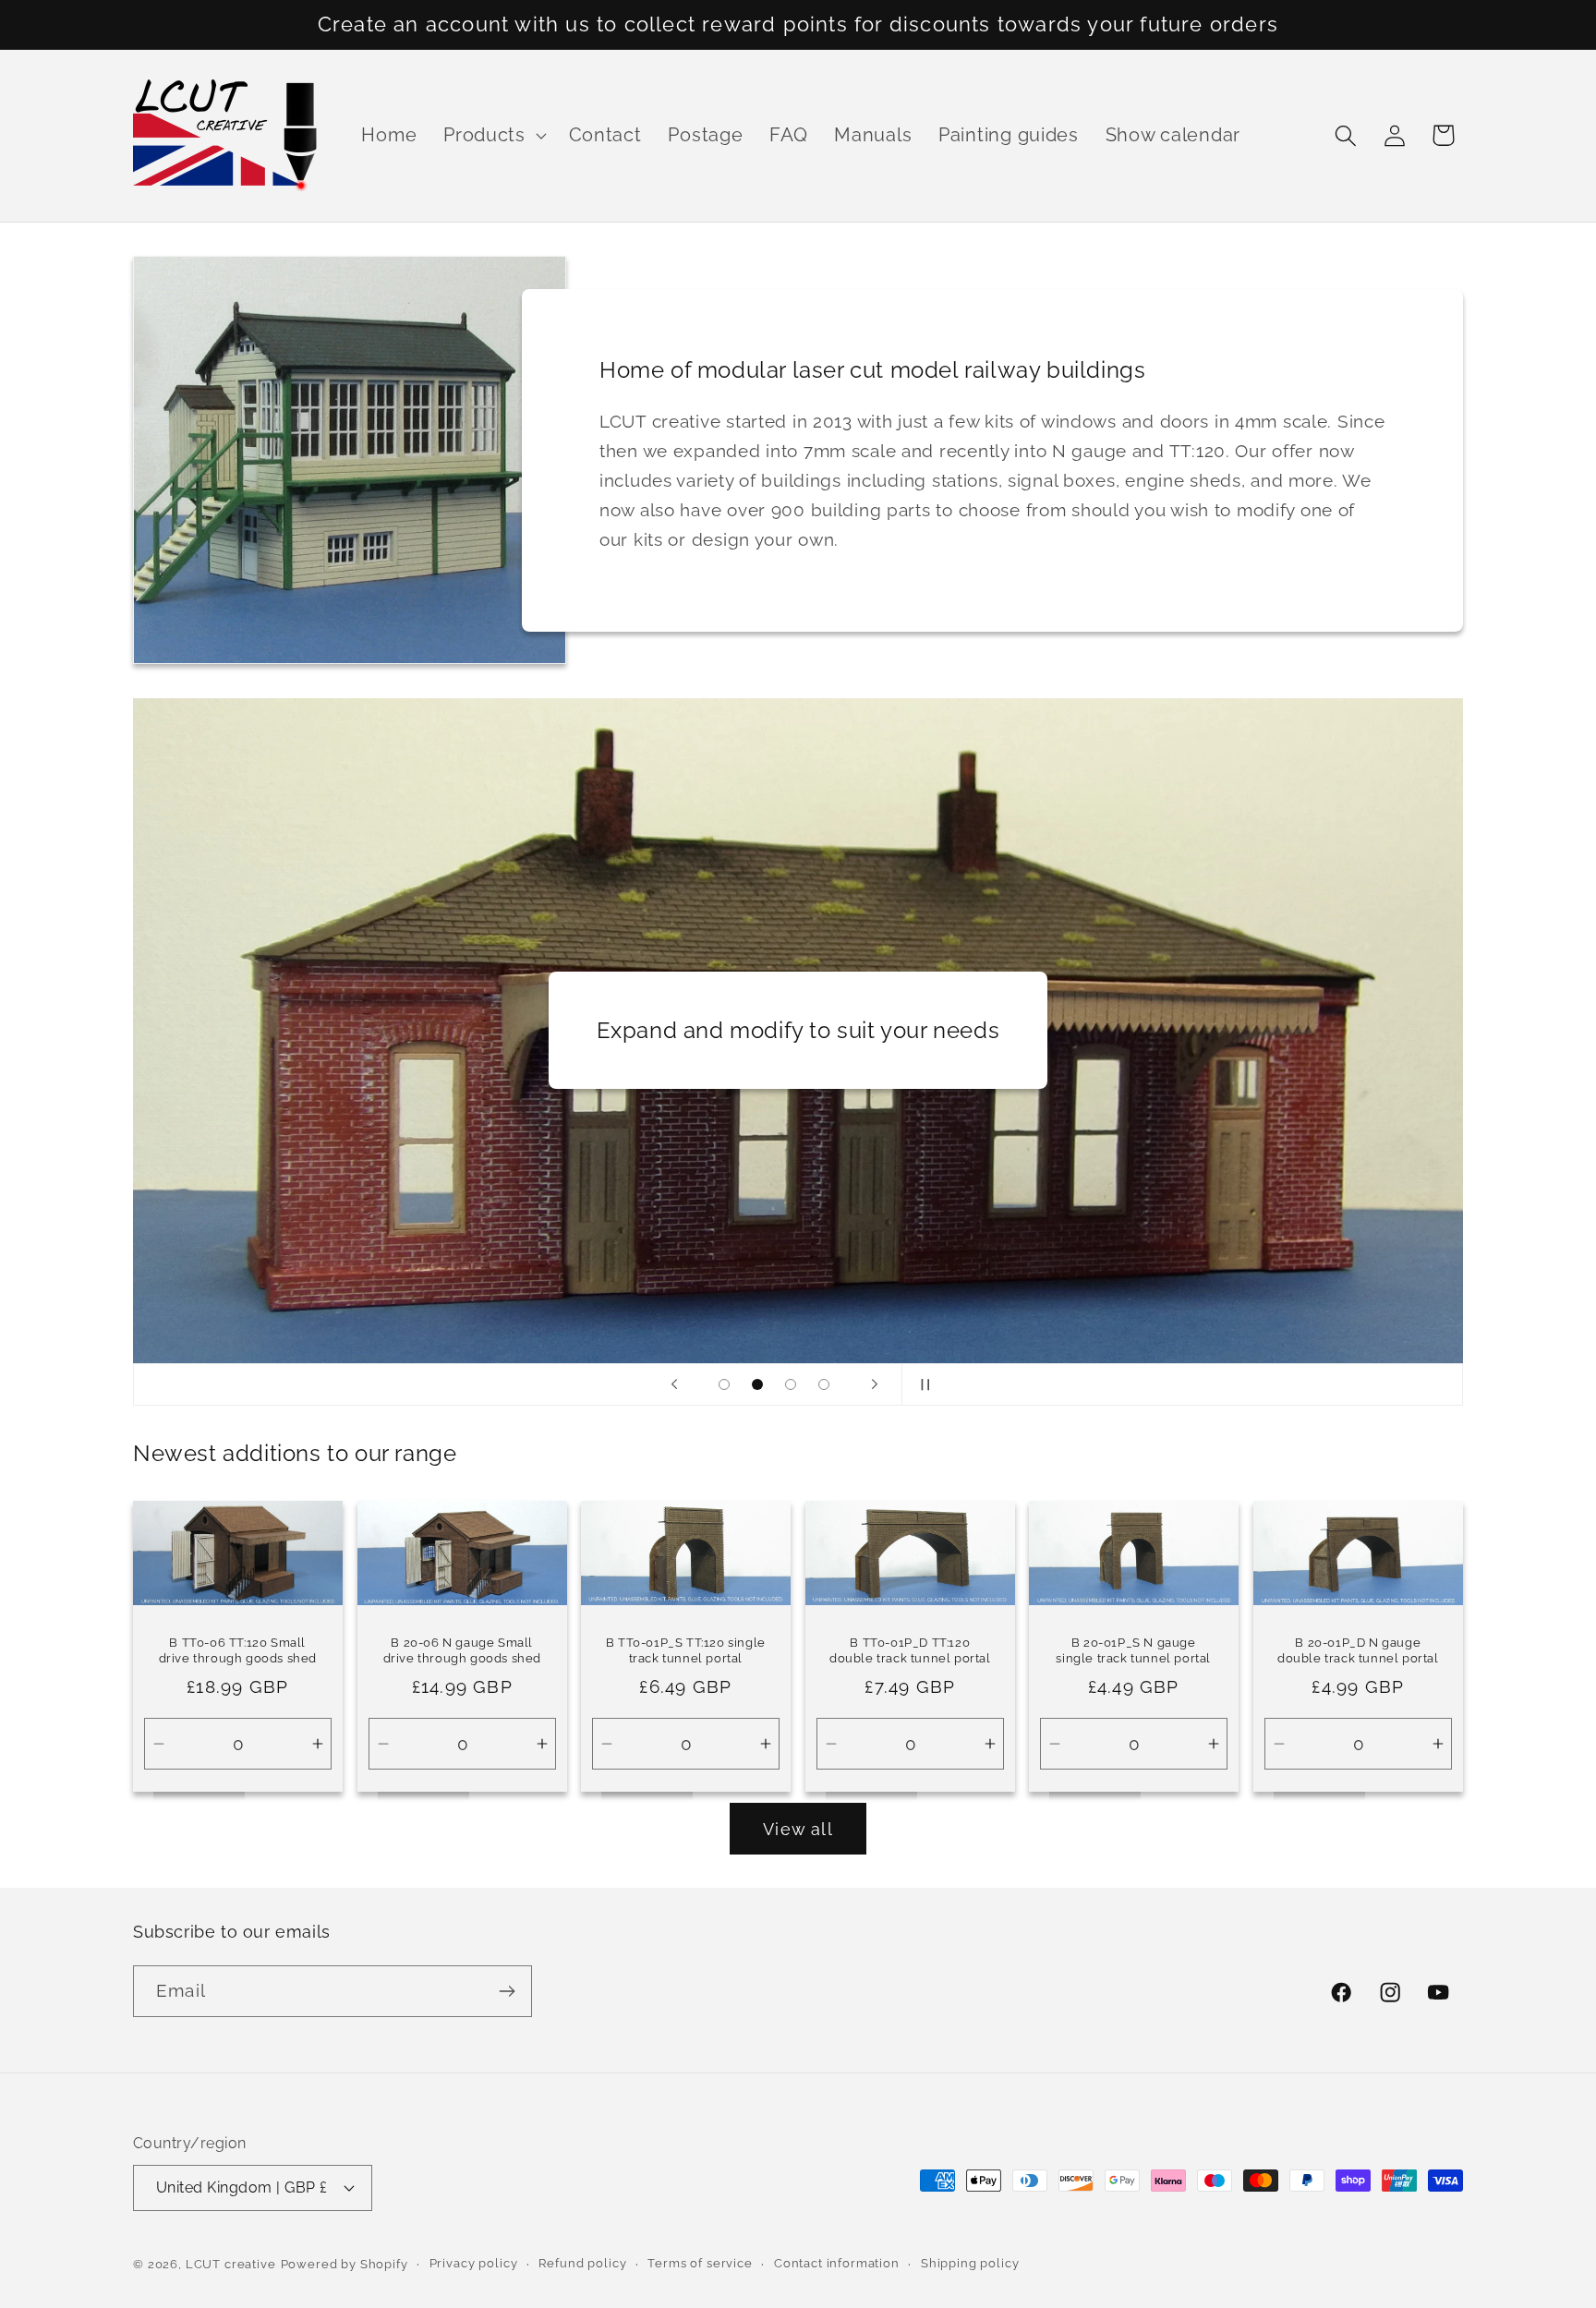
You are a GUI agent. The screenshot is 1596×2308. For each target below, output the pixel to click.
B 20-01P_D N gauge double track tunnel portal (1358, 1650)
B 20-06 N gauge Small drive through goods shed (461, 1650)
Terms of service (700, 2263)
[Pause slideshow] (922, 1384)
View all (798, 1829)
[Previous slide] (674, 1384)
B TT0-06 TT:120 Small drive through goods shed (238, 1650)
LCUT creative (231, 2264)
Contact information (837, 2263)
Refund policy (582, 2263)
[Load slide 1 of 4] (724, 1384)
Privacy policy (474, 2263)
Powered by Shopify (345, 2264)
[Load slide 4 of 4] (824, 1384)
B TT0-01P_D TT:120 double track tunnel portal (910, 1650)
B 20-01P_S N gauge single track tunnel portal (1134, 1650)
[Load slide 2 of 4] (757, 1384)
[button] (493, 136)
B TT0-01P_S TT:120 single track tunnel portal (686, 1650)
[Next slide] (875, 1384)
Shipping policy (970, 2263)
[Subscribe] (507, 1991)
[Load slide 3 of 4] (791, 1384)
